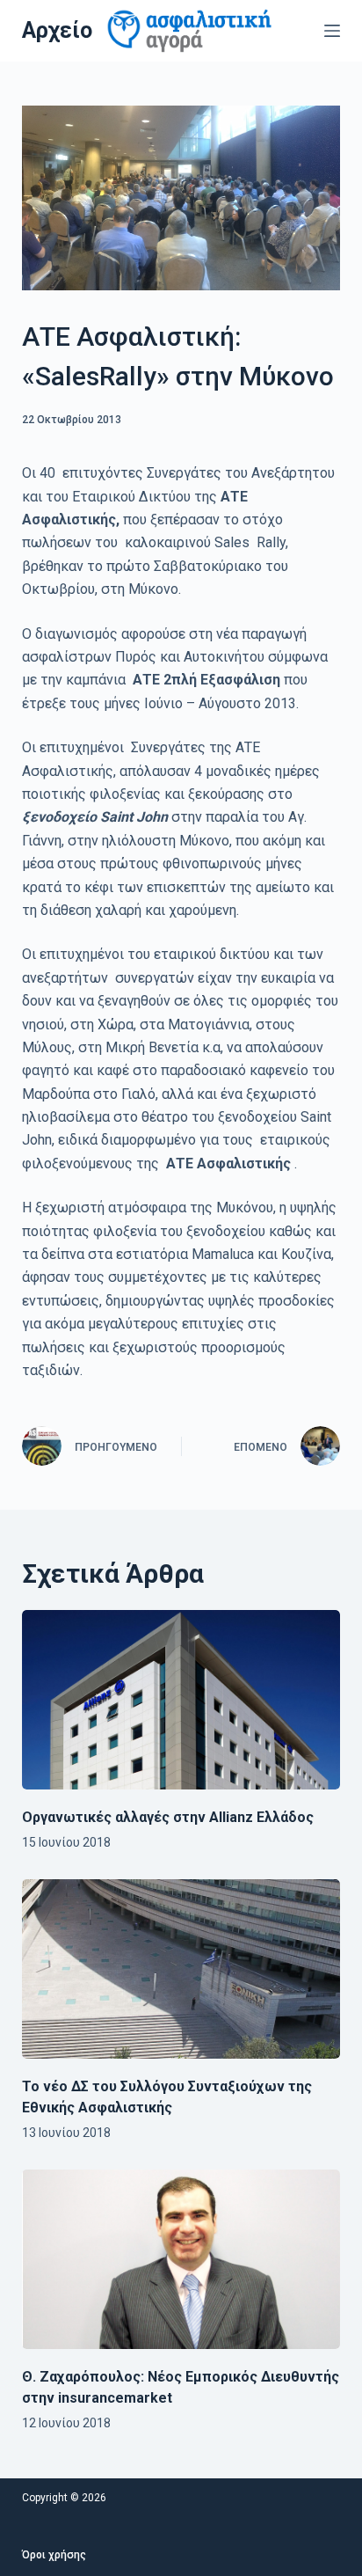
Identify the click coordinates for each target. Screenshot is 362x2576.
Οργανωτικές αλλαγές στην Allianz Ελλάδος (168, 1817)
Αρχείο (57, 30)
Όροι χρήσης (54, 2555)
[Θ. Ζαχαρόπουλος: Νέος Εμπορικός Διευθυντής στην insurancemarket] (181, 2259)
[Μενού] (332, 31)
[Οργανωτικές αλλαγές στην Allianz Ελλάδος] (181, 1700)
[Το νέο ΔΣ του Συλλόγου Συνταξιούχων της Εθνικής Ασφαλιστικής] (181, 1969)
